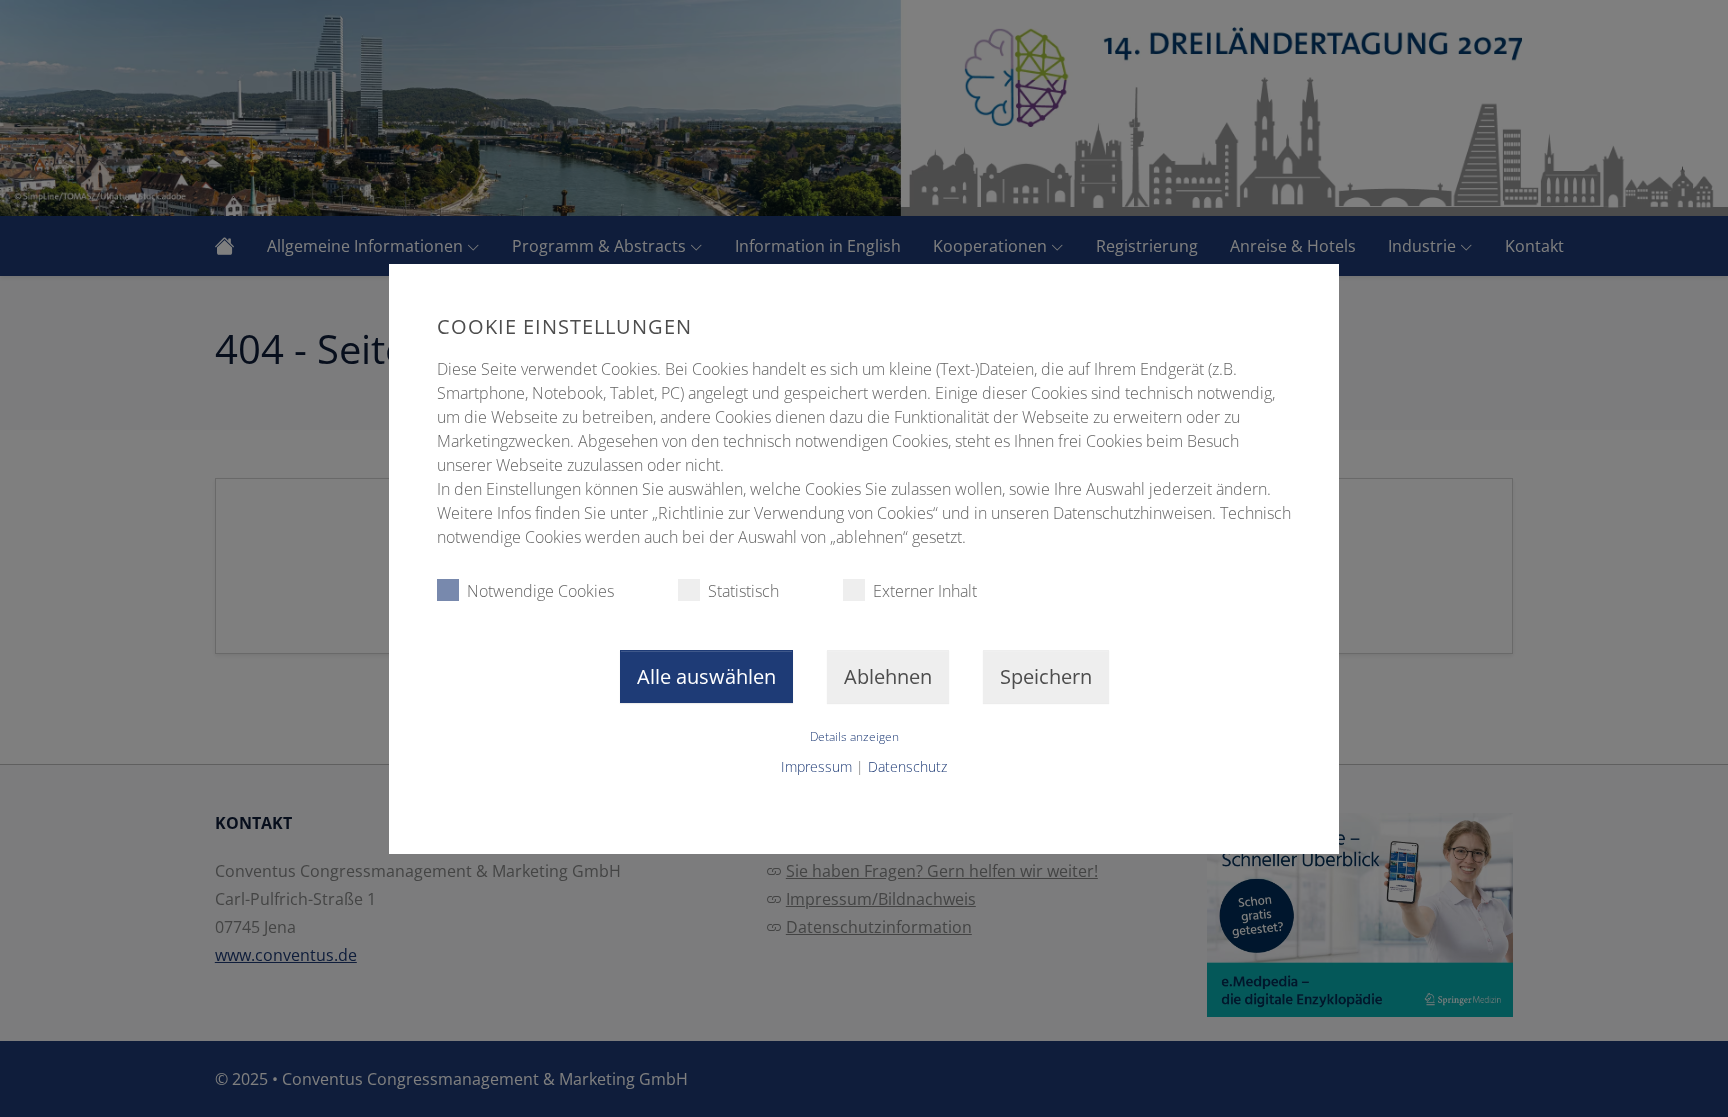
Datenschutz (907, 766)
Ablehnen (888, 676)
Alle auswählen (706, 676)
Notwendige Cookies (540, 591)
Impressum (816, 766)
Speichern (1046, 676)
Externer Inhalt (925, 591)
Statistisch (743, 591)
